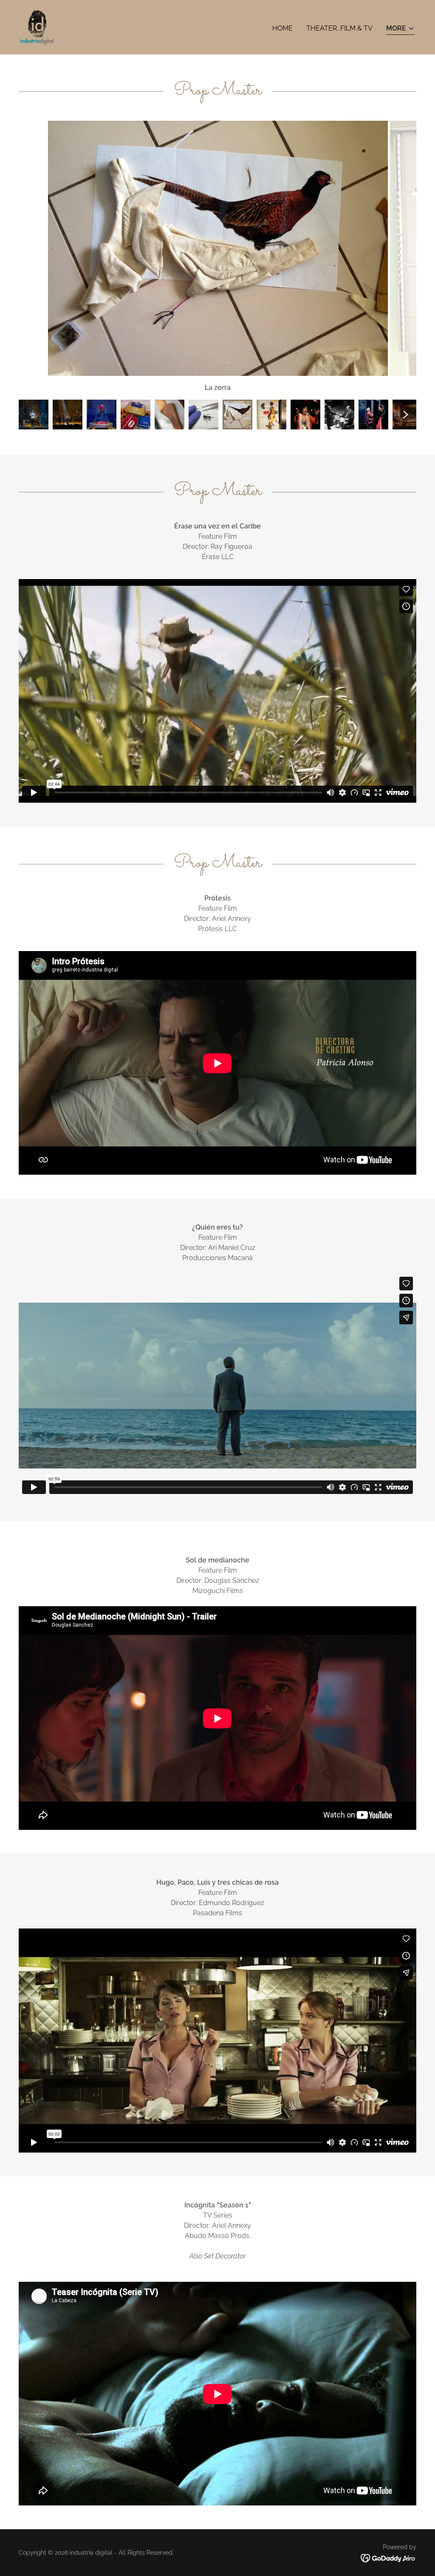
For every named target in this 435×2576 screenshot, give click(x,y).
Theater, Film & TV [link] (339, 28)
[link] (37, 27)
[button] (400, 29)
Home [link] (282, 28)
